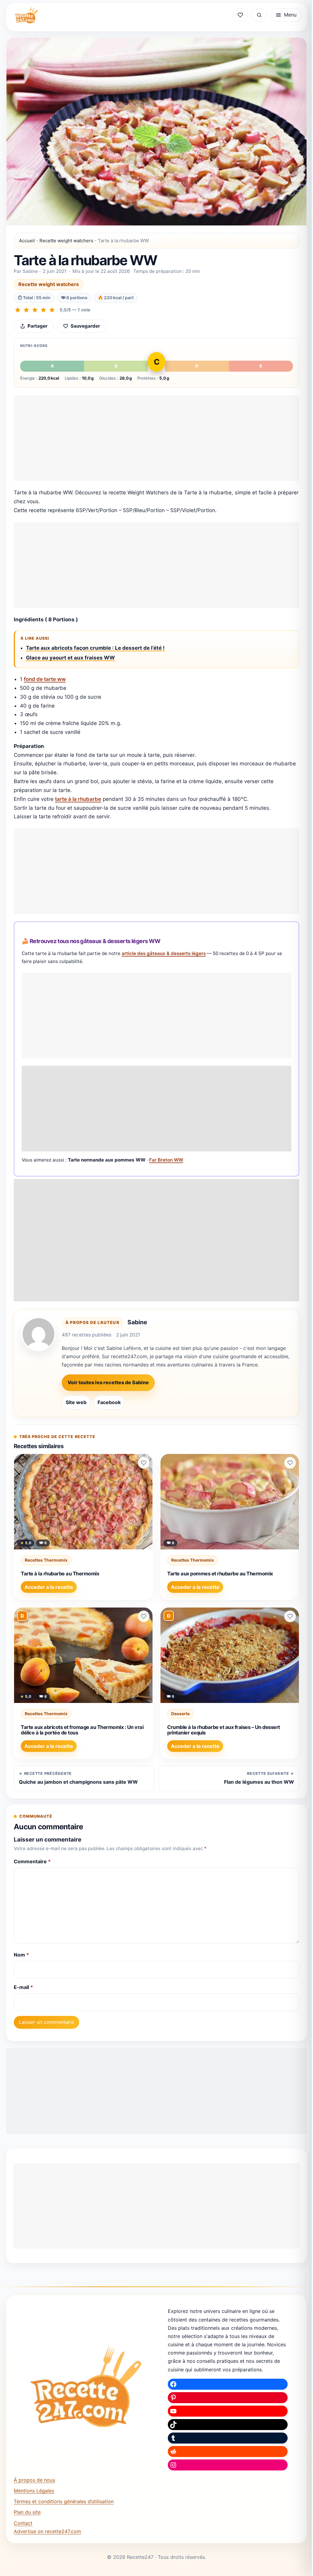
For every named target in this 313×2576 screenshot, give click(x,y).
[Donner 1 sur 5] (18, 310)
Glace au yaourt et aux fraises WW (70, 658)
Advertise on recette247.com (47, 2531)
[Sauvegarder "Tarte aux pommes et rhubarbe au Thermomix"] (290, 1463)
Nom (21, 1955)
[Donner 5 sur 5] (52, 310)
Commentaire (32, 1861)
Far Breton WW (166, 1160)
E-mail (23, 1987)
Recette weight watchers (66, 241)
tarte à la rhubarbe (78, 799)
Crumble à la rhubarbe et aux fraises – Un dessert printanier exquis (224, 1730)
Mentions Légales (34, 2491)
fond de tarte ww (45, 679)
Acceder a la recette (49, 1587)
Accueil (27, 241)
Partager (37, 326)
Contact (23, 2523)
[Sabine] (39, 1334)
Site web (76, 1402)
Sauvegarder (85, 326)
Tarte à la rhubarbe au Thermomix (60, 1574)
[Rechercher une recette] (259, 15)
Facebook (109, 1402)
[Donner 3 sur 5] (35, 310)
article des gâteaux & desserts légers (164, 953)
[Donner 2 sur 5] (26, 310)
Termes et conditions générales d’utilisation (64, 2501)
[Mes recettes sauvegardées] (240, 15)
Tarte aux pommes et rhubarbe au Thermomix (220, 1574)
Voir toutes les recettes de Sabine (108, 1382)
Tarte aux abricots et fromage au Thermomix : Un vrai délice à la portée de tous (82, 1730)
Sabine (137, 1322)
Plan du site (27, 2512)
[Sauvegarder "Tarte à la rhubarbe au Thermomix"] (144, 1463)
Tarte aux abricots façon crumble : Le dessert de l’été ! (95, 648)
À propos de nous (34, 2480)
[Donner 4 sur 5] (43, 310)
